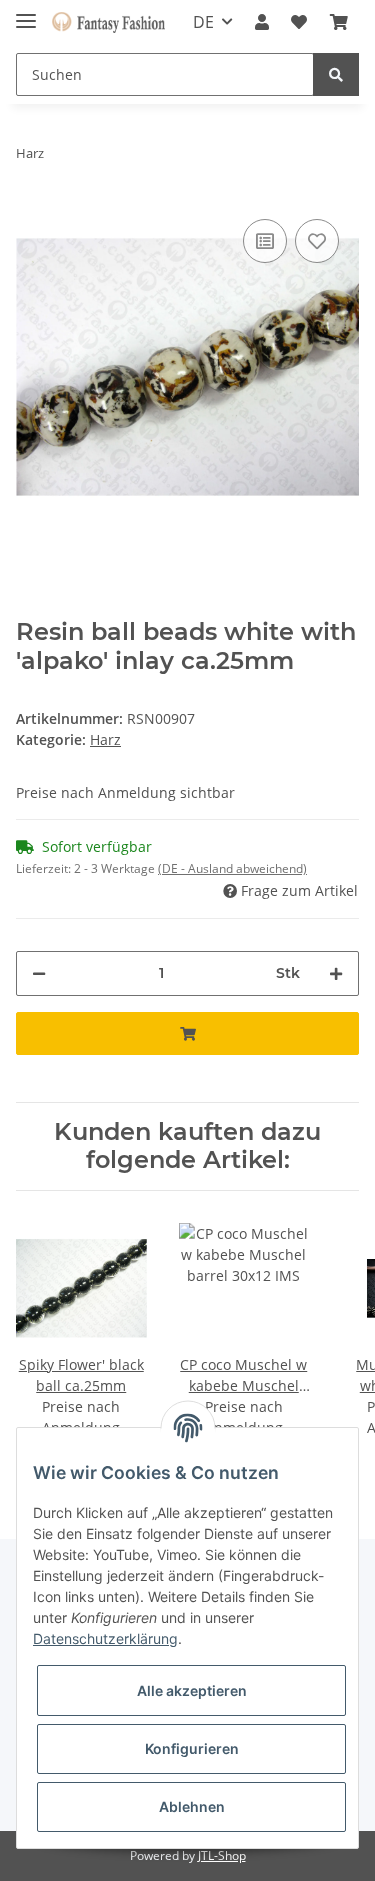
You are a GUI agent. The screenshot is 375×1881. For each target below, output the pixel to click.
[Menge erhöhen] (336, 973)
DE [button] (203, 22)
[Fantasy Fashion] (108, 22)
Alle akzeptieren (192, 1690)
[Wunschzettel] (299, 22)
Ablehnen (192, 1806)
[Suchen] (336, 74)
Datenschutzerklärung (105, 1638)
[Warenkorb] (339, 22)
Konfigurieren (192, 1748)
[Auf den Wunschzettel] (317, 241)
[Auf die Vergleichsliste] (265, 241)
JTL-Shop (222, 1855)
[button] (262, 22)
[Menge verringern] (39, 973)
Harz (105, 739)
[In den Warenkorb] (187, 1033)
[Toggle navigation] (26, 12)
